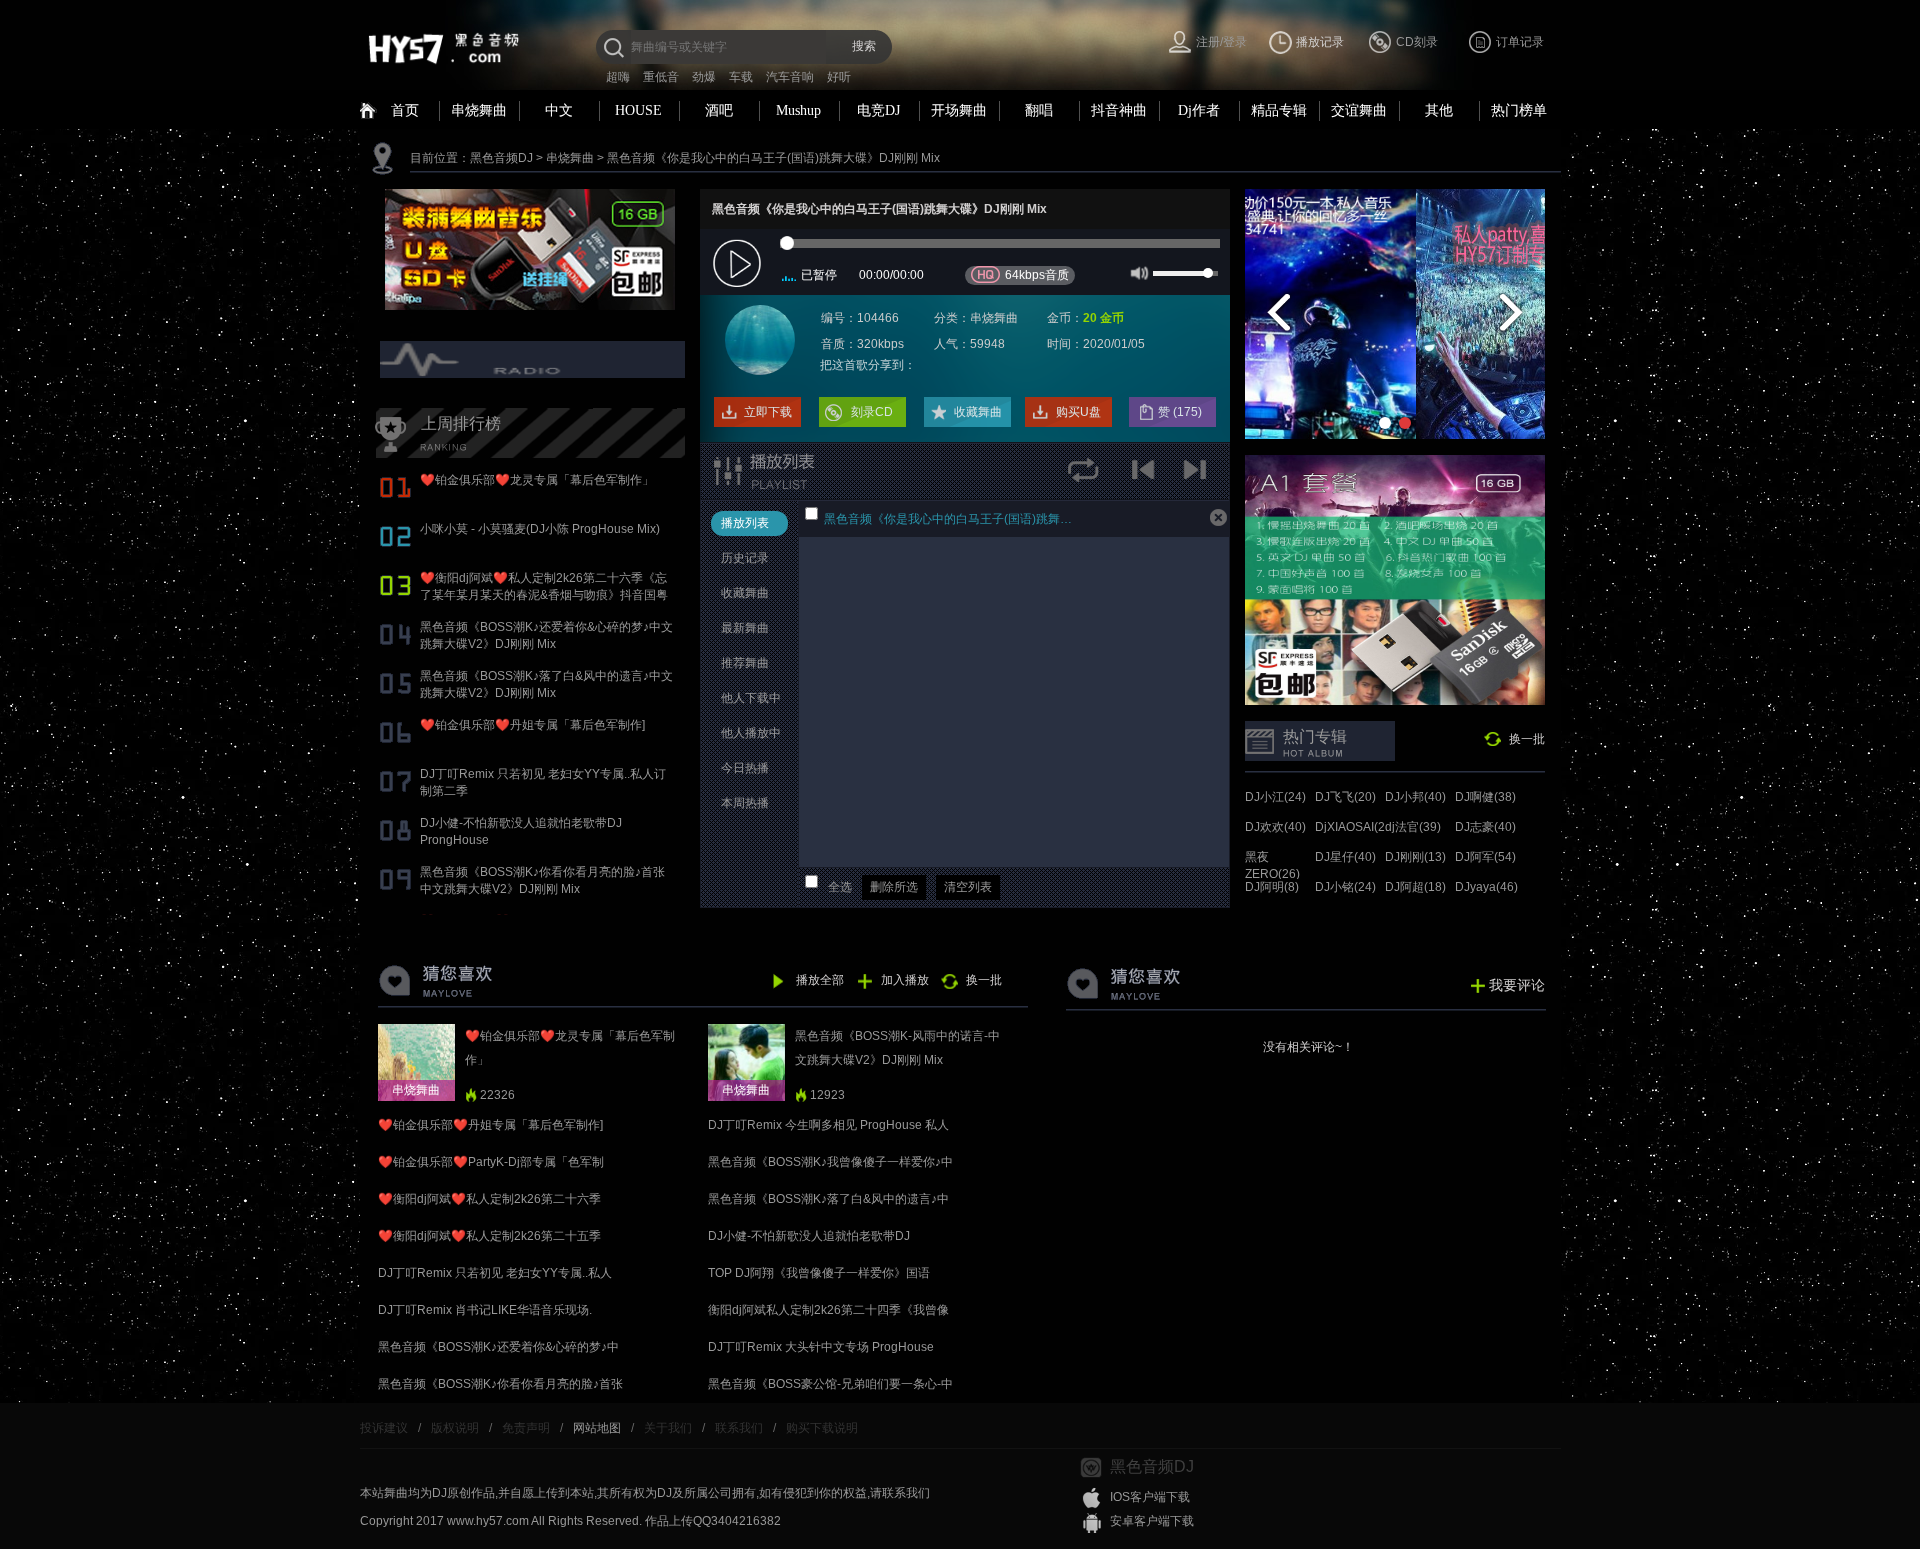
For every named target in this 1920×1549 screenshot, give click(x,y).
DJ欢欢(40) (1275, 827)
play (739, 264)
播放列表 (745, 523)
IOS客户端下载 (1150, 1497)
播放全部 (820, 980)
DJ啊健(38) (1485, 797)
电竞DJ (878, 110)
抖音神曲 (1119, 110)
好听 (839, 77)
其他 (1439, 110)
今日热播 (745, 768)
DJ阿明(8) (1272, 887)
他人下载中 (751, 698)
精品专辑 (1279, 110)
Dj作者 (1199, 110)
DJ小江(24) (1275, 797)
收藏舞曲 (978, 412)
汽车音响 (790, 77)
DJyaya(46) (1486, 887)
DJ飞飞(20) (1345, 797)
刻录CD (872, 412)
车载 (741, 77)
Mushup (798, 110)
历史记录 (745, 558)
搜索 (864, 46)
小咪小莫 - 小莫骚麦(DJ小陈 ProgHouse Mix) (540, 529)
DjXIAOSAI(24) (1355, 827)
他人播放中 (751, 733)
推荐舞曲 (745, 663)
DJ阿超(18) (1415, 887)
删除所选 (894, 887)
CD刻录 (1417, 42)
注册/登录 (1221, 42)
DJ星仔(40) (1345, 857)
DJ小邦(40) (1415, 797)
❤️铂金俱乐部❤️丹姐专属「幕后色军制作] (532, 725)
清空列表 (968, 887)
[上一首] (1147, 476)
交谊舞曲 (1359, 110)
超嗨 (618, 77)
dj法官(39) (1413, 827)
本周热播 (745, 803)
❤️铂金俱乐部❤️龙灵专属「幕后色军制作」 (537, 480)
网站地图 (597, 1428)
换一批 (1527, 739)
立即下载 (768, 412)
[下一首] (1197, 476)
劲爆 (704, 77)
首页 (405, 110)
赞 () (1181, 412)
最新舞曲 (745, 628)
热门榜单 (1519, 110)
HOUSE (638, 110)
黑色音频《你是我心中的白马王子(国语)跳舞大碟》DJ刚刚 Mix (773, 158)
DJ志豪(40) (1485, 827)
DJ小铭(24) (1345, 887)
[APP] (535, 359)
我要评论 (1517, 985)
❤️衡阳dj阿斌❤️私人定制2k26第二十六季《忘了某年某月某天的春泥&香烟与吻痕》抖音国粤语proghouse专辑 (544, 595)
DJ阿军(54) (1485, 857)
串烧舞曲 (479, 110)
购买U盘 (1078, 412)
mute (1137, 272)
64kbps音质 (1037, 275)
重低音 (661, 77)
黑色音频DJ (501, 158)
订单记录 (1520, 42)
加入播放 (905, 980)
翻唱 (1039, 110)
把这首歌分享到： (868, 365)
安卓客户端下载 (1152, 1521)
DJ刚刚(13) (1415, 857)
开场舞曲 (959, 110)
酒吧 (719, 110)
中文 (559, 110)
